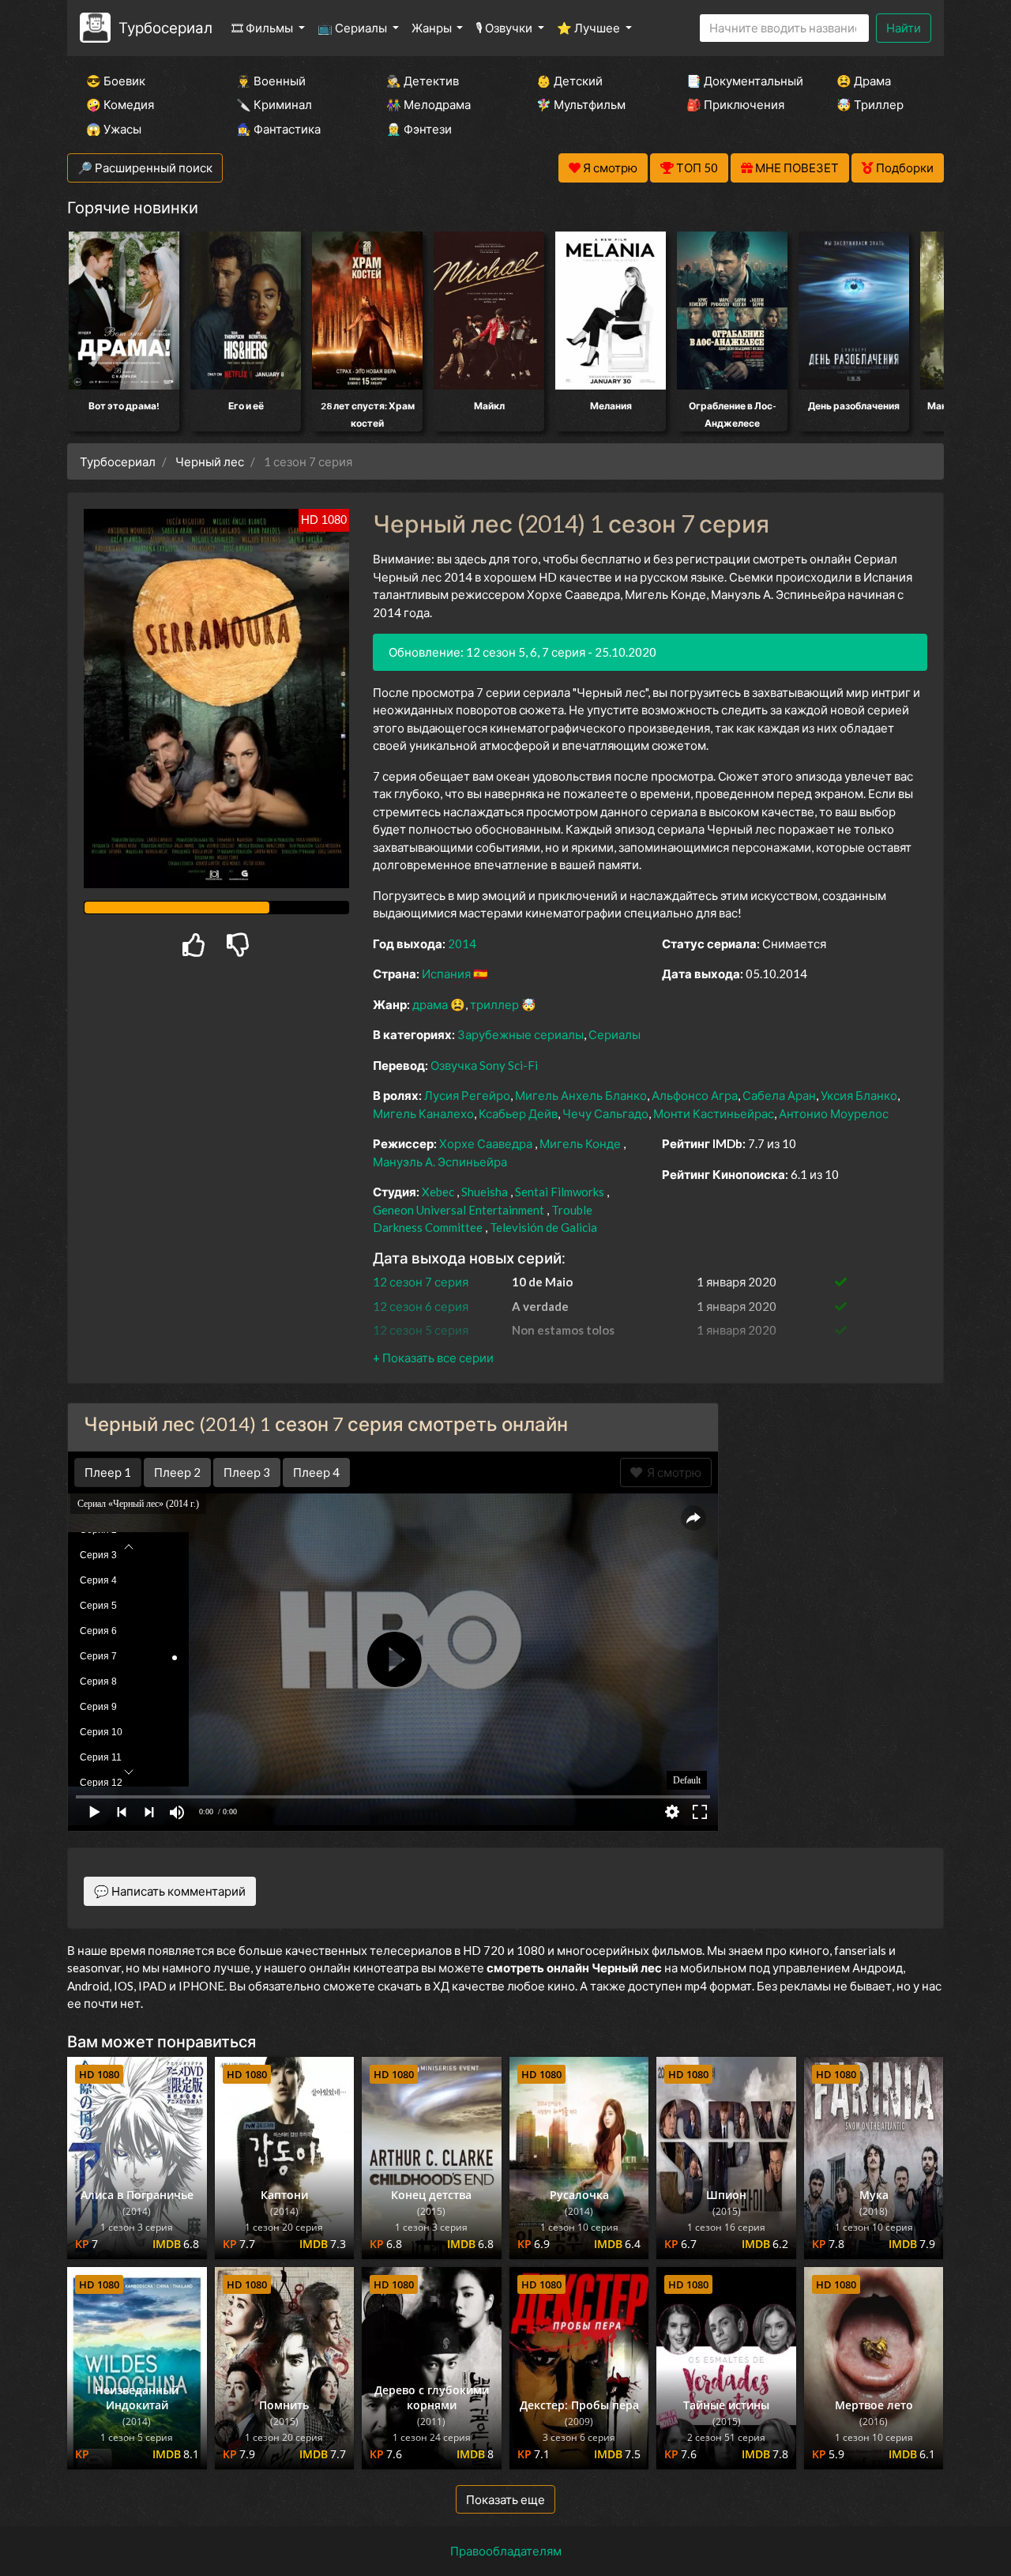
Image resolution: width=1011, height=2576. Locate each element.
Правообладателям (506, 2551)
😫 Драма (864, 81)
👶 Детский (569, 81)
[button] (433, 1358)
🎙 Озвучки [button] (505, 28)
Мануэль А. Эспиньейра (440, 1162)
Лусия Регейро (467, 1095)
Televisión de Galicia (543, 1227)
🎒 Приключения (735, 104)
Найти (904, 28)
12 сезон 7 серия (421, 1282)
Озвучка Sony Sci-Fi (484, 1065)
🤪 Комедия (120, 104)
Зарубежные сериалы (521, 1034)
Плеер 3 (247, 1472)
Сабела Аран (779, 1095)
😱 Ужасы (114, 129)
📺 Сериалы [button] (353, 28)
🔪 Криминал (274, 104)
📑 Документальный (740, 81)
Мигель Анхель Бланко (581, 1095)
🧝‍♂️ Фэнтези (419, 129)
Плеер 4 (316, 1472)
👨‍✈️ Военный (271, 81)
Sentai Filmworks (560, 1192)
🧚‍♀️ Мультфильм (581, 104)
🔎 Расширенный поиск (145, 168)
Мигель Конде (580, 1143)
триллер (494, 1004)
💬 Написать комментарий (170, 1891)
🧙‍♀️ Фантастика (278, 129)
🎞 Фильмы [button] (263, 28)
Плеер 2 (177, 1472)
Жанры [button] (433, 28)
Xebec (438, 1192)
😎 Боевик (116, 81)
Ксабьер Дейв (518, 1113)
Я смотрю (672, 1472)
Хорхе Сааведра (486, 1143)
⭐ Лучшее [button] (590, 28)
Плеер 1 (108, 1472)
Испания (446, 974)
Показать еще (505, 2499)
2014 (462, 943)
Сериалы (614, 1034)
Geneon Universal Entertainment (459, 1210)
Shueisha (485, 1192)
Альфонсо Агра (695, 1095)
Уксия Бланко (859, 1095)
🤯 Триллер (870, 104)
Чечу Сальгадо (605, 1113)
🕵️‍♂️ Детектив (423, 81)
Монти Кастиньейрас (714, 1113)
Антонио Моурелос (834, 1113)
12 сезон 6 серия (421, 1306)
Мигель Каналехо (423, 1113)
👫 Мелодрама (428, 104)
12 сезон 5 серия (421, 1330)
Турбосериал (165, 27)
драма (430, 1004)
